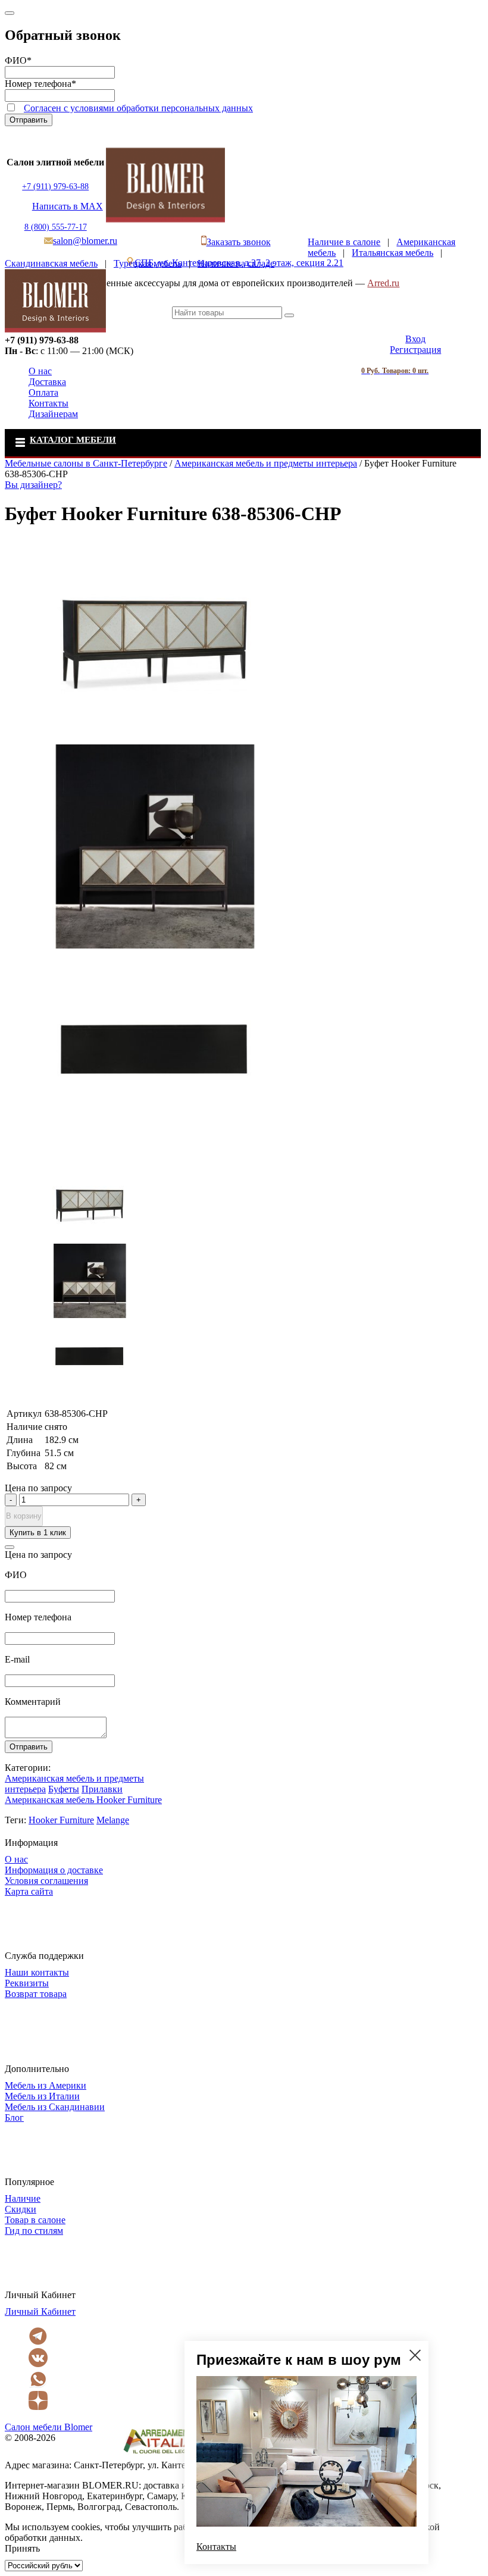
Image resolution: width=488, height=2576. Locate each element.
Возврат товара (36, 1994)
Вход (415, 339)
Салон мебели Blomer (49, 2427)
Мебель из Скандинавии (55, 2107)
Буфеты (64, 1789)
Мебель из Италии (42, 2096)
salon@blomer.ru (85, 241)
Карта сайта (29, 1891)
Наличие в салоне (344, 242)
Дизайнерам (53, 414)
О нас (40, 371)
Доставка (47, 382)
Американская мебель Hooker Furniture (83, 1800)
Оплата (43, 392)
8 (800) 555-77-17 (56, 227)
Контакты (49, 403)
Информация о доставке (54, 1870)
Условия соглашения (46, 1881)
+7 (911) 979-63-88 (55, 187)
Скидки (21, 2209)
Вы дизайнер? (33, 485)
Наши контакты (37, 1972)
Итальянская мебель (392, 253)
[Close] (10, 13)
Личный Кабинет (40, 2311)
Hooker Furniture (61, 1820)
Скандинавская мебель (51, 263)
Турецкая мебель (148, 263)
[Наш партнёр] (161, 2454)
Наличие (23, 2198)
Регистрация (415, 350)
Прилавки (102, 1789)
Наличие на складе (236, 263)
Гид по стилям (34, 2231)
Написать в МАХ (68, 206)
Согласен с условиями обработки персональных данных (138, 108)
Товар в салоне (35, 2220)
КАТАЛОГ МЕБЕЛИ (73, 440)
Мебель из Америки (46, 2085)
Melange (113, 1820)
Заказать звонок (239, 242)
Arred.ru (383, 283)
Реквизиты (27, 1983)
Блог (14, 2118)
